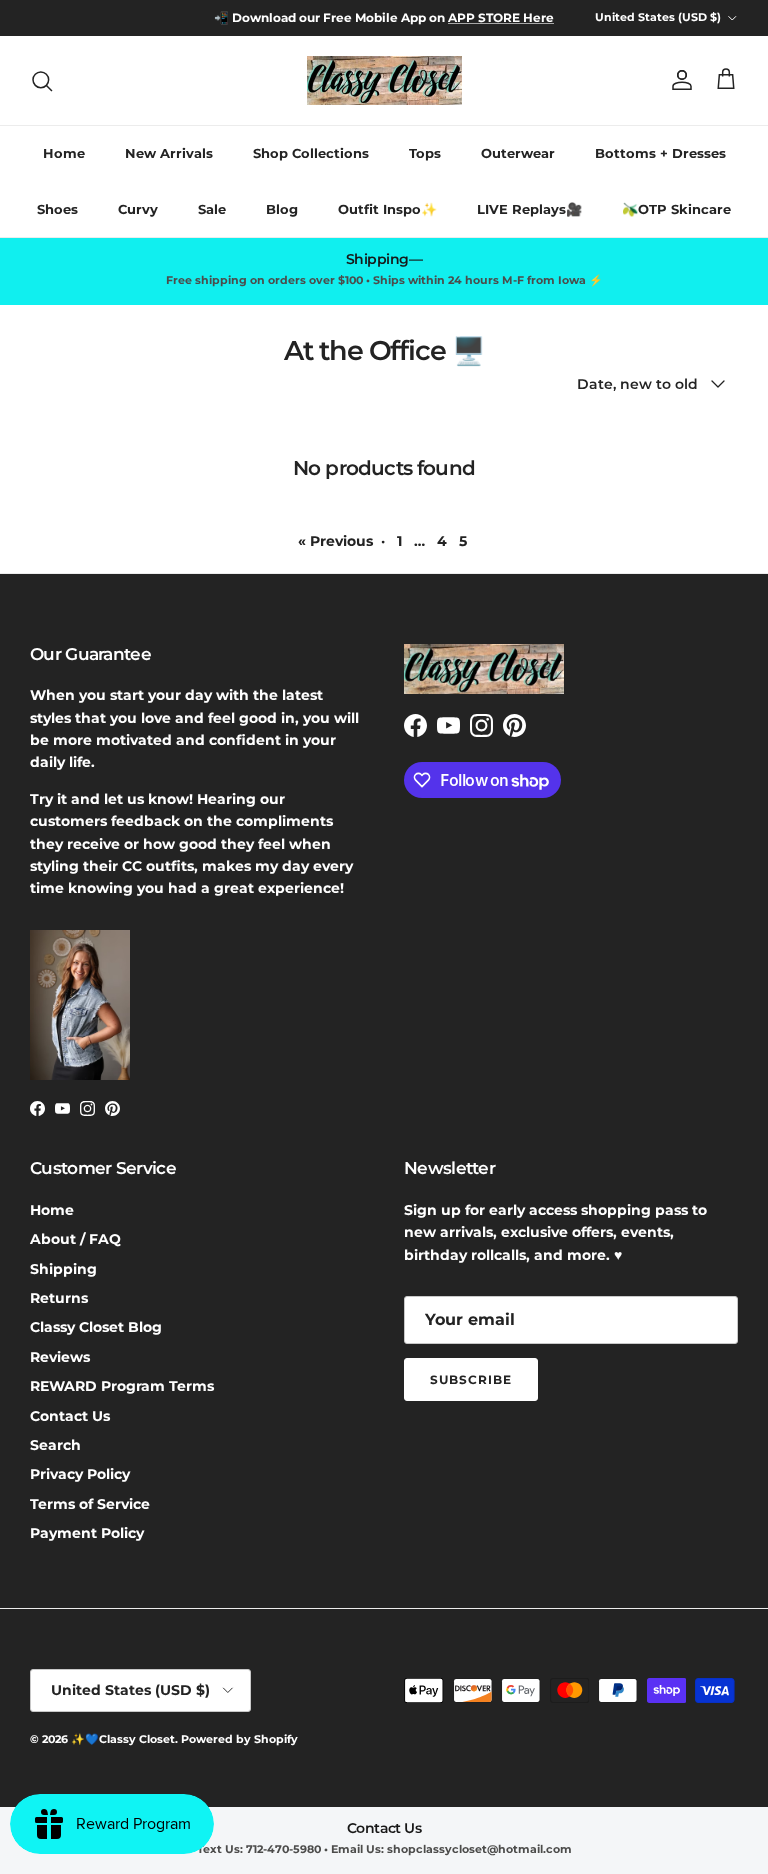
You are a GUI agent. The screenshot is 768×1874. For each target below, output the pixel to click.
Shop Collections (311, 153)
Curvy (138, 209)
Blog (282, 209)
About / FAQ (75, 1239)
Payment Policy (87, 1533)
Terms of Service (90, 1504)
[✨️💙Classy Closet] (384, 80)
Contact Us (70, 1416)
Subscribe (471, 1379)
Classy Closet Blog (96, 1327)
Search (55, 1445)
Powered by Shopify (239, 1739)
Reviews (60, 1357)
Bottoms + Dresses (660, 153)
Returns (59, 1298)
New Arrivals (169, 153)
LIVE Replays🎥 (529, 209)
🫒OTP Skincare (676, 209)
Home (64, 153)
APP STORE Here (501, 17)
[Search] (42, 81)
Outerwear (518, 153)
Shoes (57, 209)
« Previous (335, 541)
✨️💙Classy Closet (123, 1739)
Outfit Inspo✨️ (387, 209)
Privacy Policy (80, 1474)
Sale (212, 209)
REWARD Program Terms (122, 1386)
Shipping (63, 1269)
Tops (425, 153)
